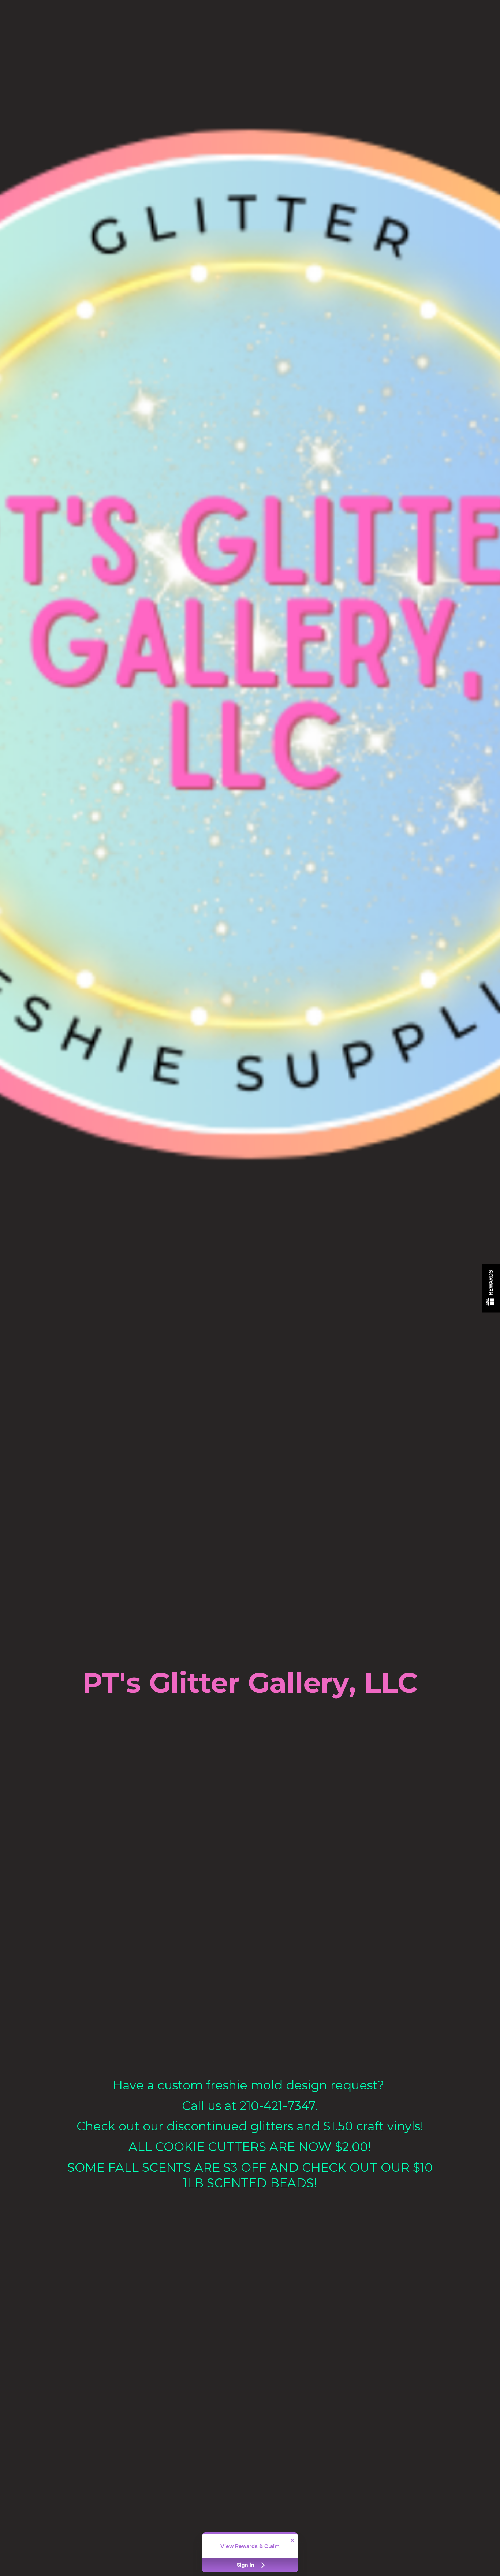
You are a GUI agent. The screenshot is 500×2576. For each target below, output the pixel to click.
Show (491, 1288)
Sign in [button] (246, 2565)
